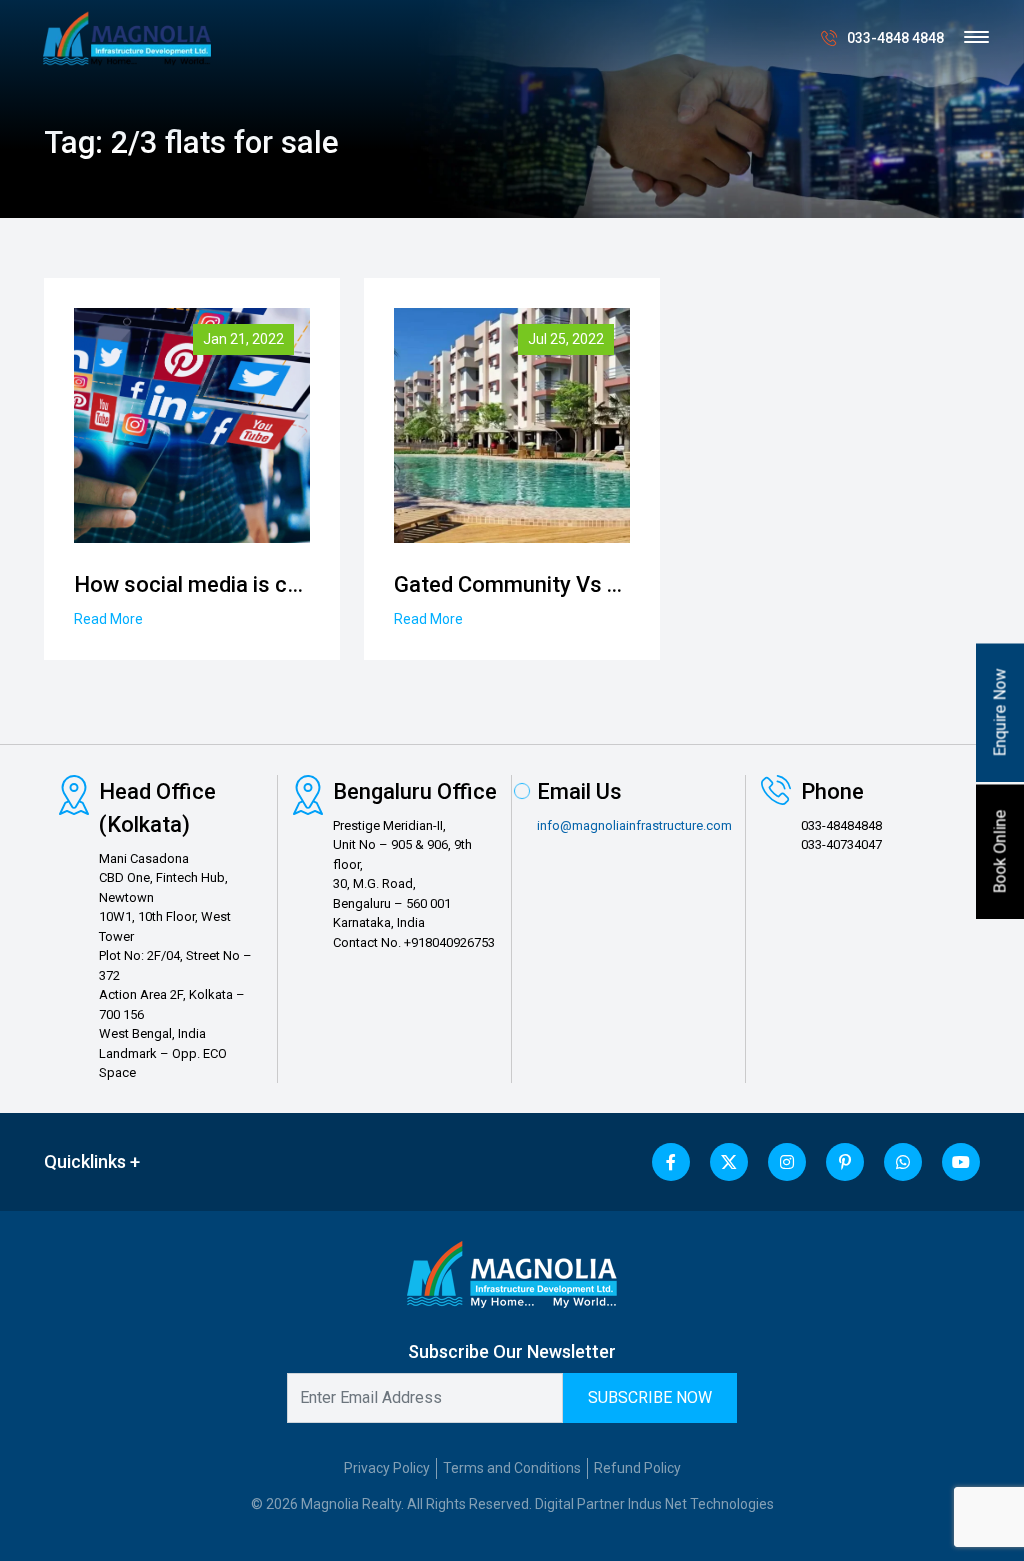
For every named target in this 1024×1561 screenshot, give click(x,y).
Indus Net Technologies (701, 1504)
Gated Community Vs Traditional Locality (594, 584)
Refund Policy (637, 1468)
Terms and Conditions (512, 1468)
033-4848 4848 (895, 38)
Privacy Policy (387, 1468)
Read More (108, 619)
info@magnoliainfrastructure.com (634, 825)
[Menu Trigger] (976, 37)
